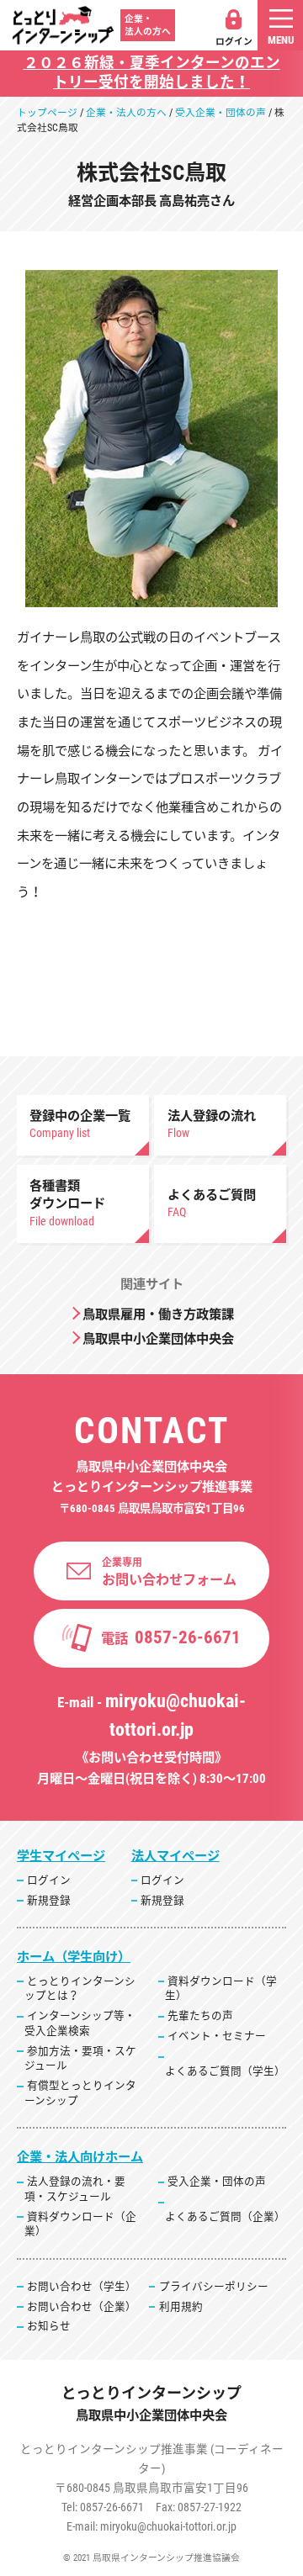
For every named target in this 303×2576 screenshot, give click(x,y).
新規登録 (49, 1900)
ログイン (234, 42)
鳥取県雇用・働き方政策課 (158, 1314)
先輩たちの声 (200, 2015)
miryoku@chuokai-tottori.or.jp (168, 2526)
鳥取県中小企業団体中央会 (158, 1339)
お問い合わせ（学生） (82, 2286)
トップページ (47, 113)
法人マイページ (175, 1856)
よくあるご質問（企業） (225, 2216)
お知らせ (49, 2326)
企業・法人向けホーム (80, 2157)
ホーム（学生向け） (74, 1957)
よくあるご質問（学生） (225, 2071)
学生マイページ (61, 1856)
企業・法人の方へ (126, 113)
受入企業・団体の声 (221, 113)
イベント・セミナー (217, 2036)
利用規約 (181, 2306)
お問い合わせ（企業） (82, 2306)
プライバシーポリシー (214, 2286)
